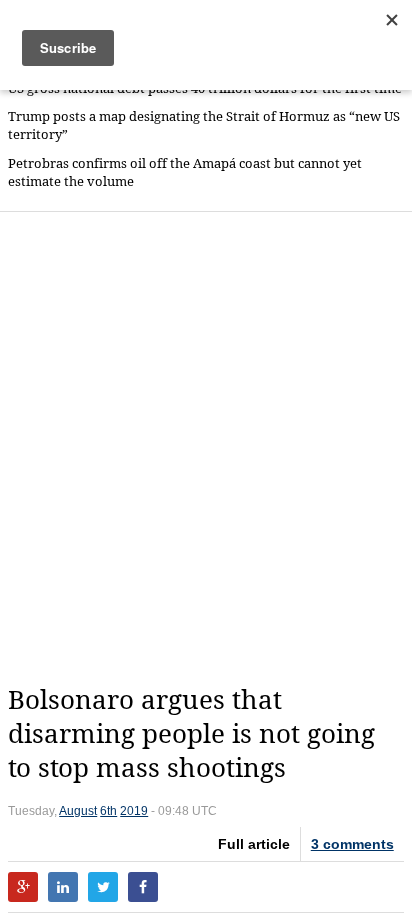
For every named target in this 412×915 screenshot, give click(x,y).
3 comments (352, 844)
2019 (134, 811)
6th (108, 811)
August (78, 811)
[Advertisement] (206, 448)
